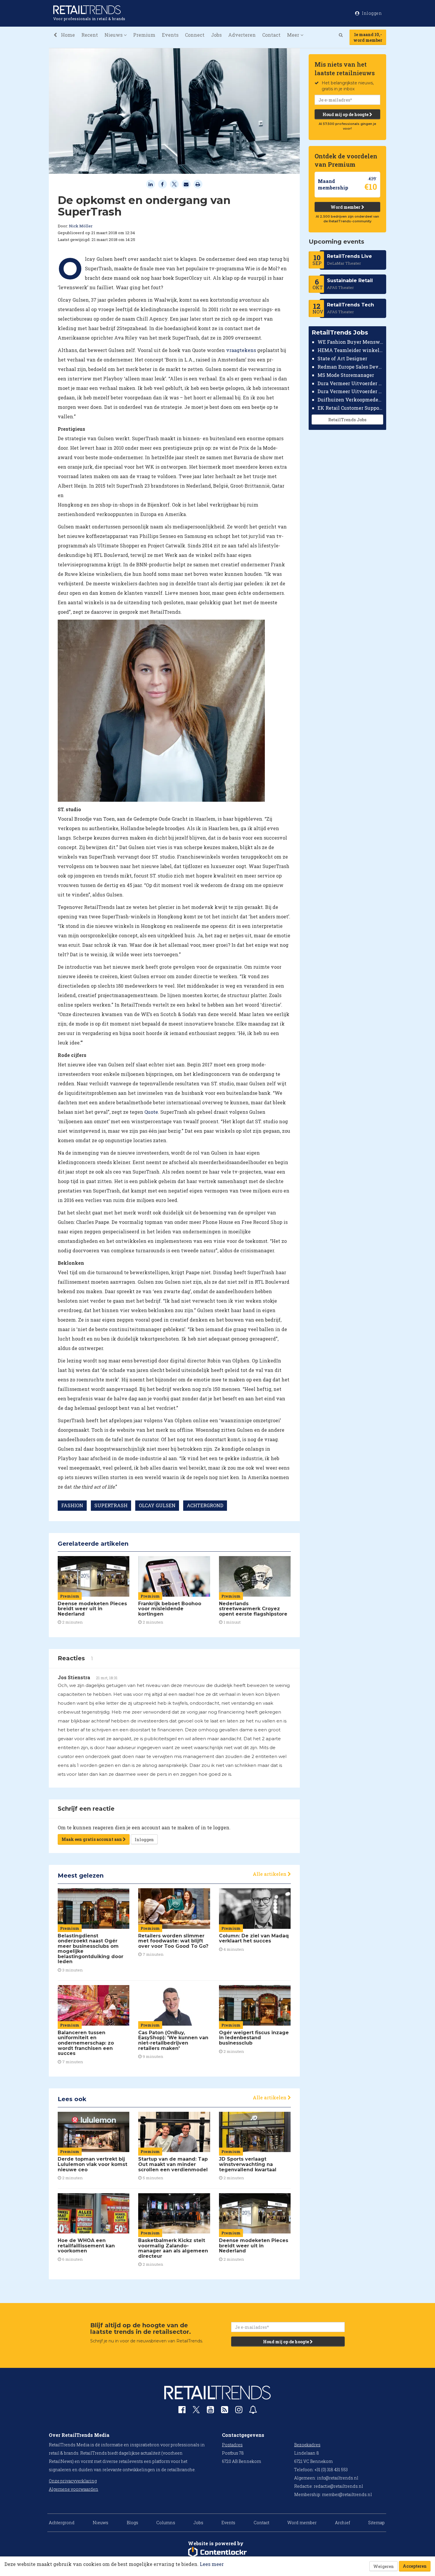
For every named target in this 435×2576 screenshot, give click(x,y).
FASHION (72, 1505)
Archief (343, 2523)
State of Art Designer (342, 358)
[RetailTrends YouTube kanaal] (210, 2411)
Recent (90, 35)
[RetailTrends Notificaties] (253, 2411)
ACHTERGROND (205, 1505)
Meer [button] (294, 35)
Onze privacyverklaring (73, 2481)
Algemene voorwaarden (74, 2489)
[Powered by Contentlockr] (217, 2552)
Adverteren (242, 35)
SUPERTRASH (111, 1505)
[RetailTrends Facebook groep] (182, 2411)
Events (170, 35)
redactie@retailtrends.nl (338, 2486)
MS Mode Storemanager (346, 375)
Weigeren (384, 2566)
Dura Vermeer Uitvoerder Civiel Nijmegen (351, 391)
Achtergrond (62, 2523)
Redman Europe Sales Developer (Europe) (351, 367)
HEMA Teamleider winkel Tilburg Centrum (351, 350)
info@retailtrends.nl (338, 2478)
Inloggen (144, 1840)
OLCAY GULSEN (157, 1505)
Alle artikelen (270, 1874)
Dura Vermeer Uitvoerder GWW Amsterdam (351, 383)
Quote (151, 1112)
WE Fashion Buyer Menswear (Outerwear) (351, 342)
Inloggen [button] (372, 13)
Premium (144, 35)
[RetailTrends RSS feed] (225, 2411)
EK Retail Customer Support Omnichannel (351, 408)
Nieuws (100, 2523)
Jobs (216, 35)
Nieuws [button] (114, 35)
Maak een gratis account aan (92, 1839)
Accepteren (415, 2566)
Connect (195, 35)
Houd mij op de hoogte (346, 114)
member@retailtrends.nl (347, 2494)
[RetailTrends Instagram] (239, 2411)
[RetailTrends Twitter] (196, 2412)
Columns (166, 2523)
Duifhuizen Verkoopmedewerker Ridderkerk (351, 400)
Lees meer (212, 2564)
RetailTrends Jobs (347, 420)
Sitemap (376, 2523)
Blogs (132, 2523)
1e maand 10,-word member (368, 37)
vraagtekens (241, 350)
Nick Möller (81, 226)
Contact (271, 35)
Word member (346, 207)
